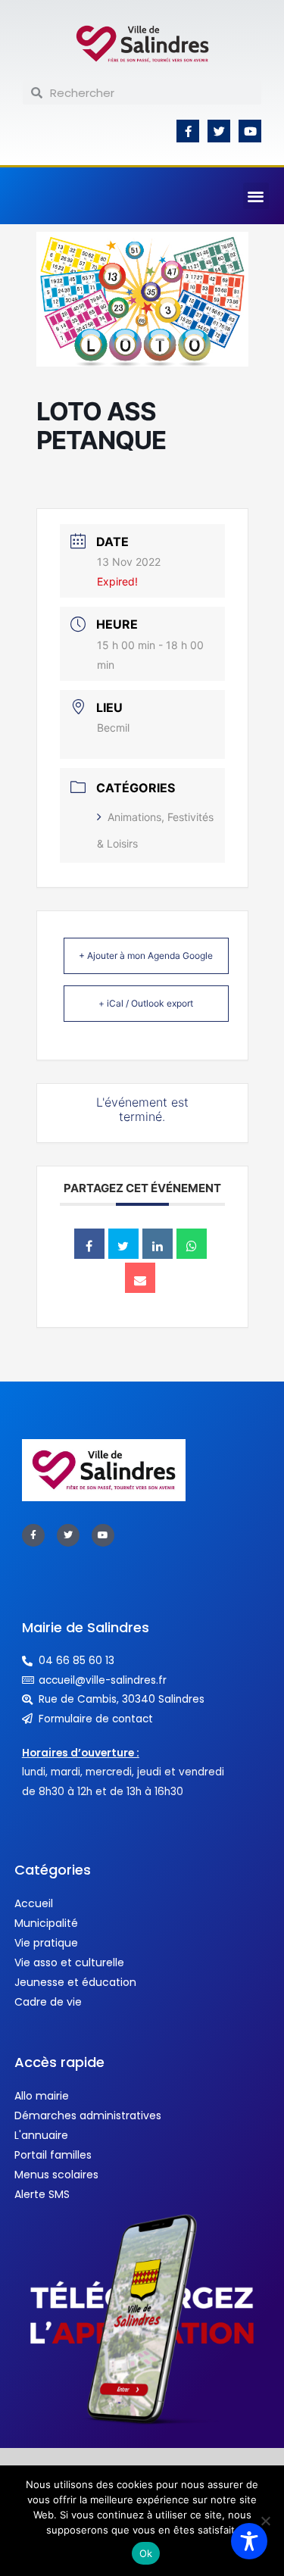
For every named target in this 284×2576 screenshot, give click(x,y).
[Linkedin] (158, 1244)
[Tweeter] (123, 1244)
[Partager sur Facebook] (89, 1244)
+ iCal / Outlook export (146, 1003)
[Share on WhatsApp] (192, 1244)
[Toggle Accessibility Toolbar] (249, 2541)
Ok (146, 2553)
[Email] (140, 1278)
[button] (256, 196)
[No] (265, 2521)
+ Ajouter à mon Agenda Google (146, 955)
